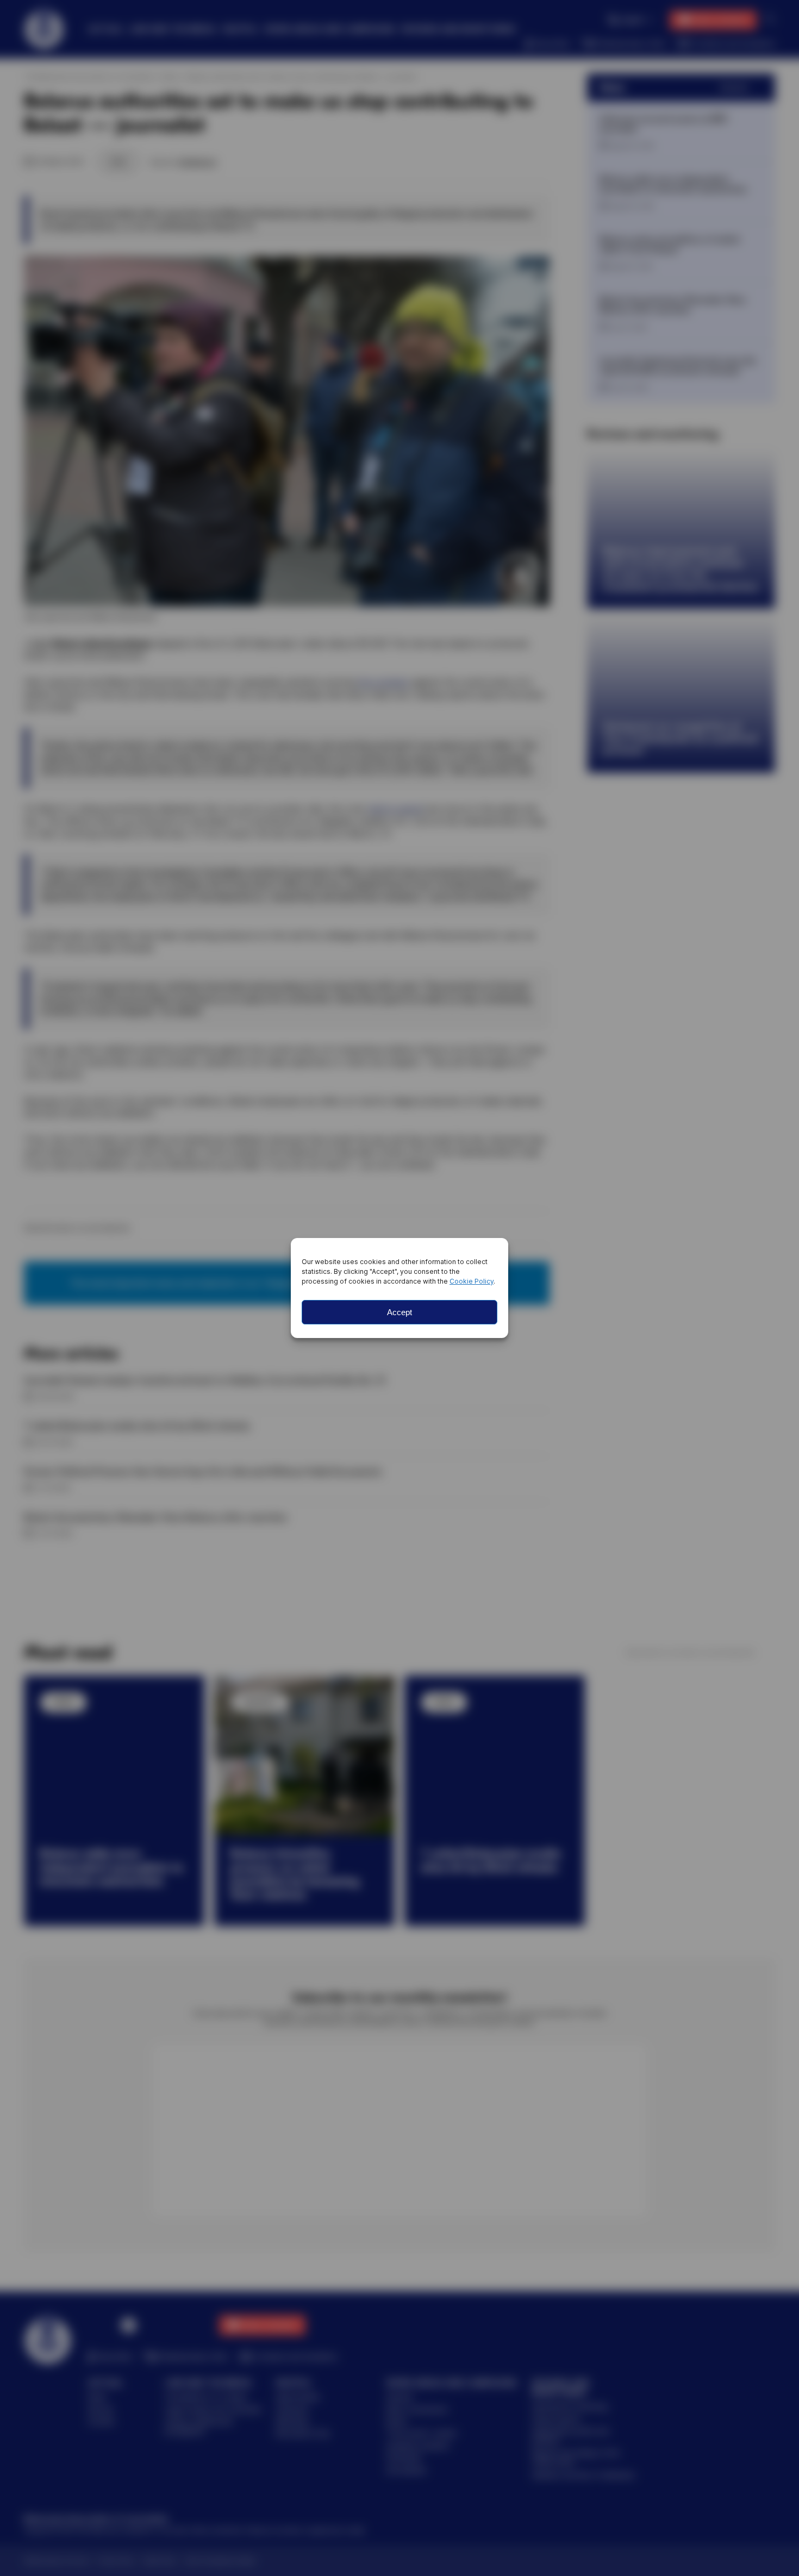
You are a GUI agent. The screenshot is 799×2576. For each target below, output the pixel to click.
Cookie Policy (472, 1281)
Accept (399, 1312)
